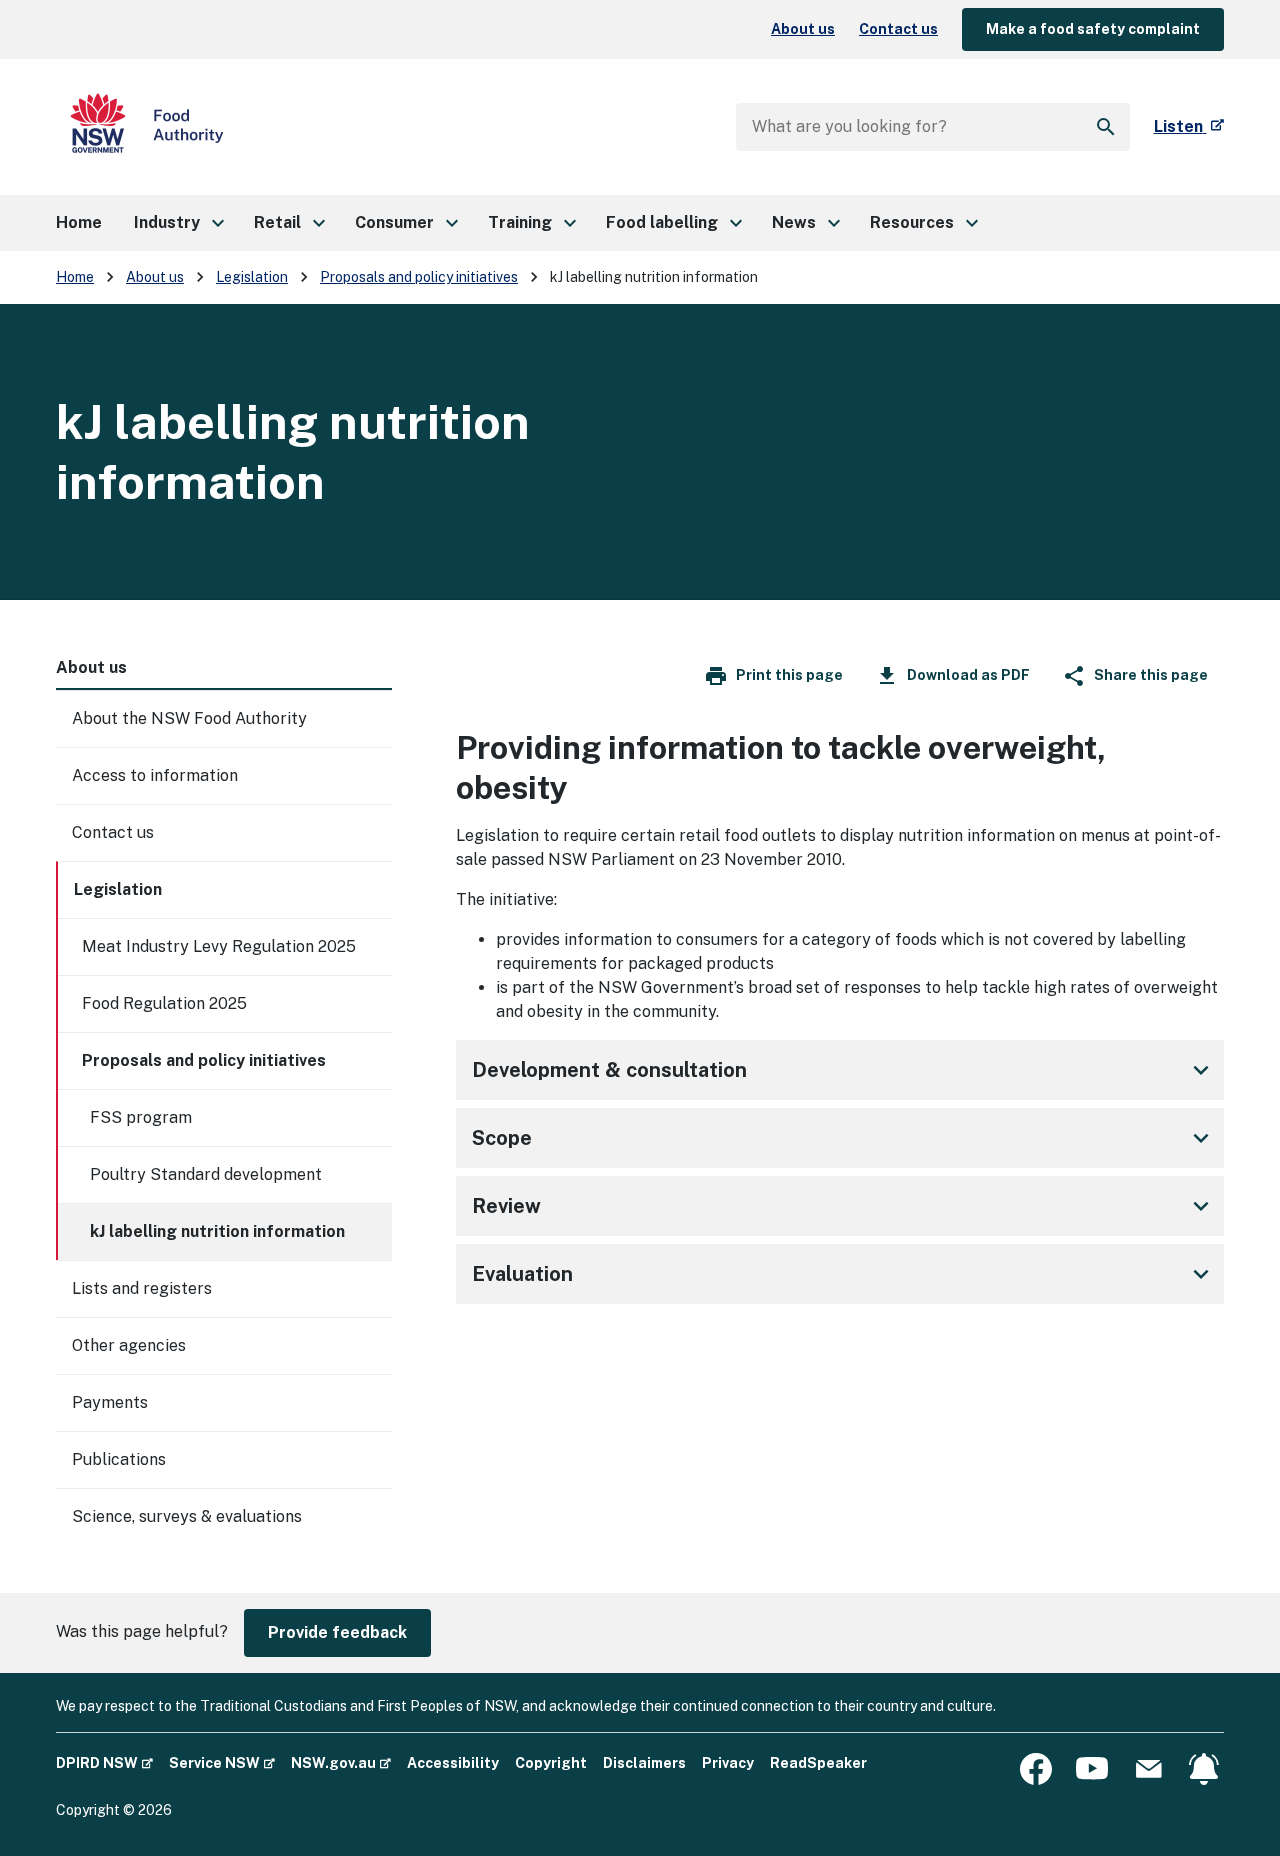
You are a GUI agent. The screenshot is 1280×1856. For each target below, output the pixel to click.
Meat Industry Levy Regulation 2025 (219, 946)
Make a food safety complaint (1093, 29)
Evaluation (522, 1274)
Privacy (728, 1763)
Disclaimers (644, 1763)
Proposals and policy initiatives (419, 277)
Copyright (551, 1763)
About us (803, 29)
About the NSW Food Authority (189, 718)
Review (506, 1206)
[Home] (147, 127)
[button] (178, 223)
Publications (119, 1459)
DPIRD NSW (104, 1762)
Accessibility (453, 1763)
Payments (110, 1402)
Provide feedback (337, 1632)
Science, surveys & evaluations (187, 1516)
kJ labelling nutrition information (217, 1231)
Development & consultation (609, 1070)
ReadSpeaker (818, 1763)
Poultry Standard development (206, 1174)
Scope (502, 1138)
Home (75, 277)
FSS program (141, 1117)
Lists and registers (142, 1288)
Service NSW (222, 1762)
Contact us (898, 29)
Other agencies (129, 1345)
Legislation (252, 277)
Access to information (155, 775)
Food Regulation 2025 (164, 1003)
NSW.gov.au (341, 1762)
